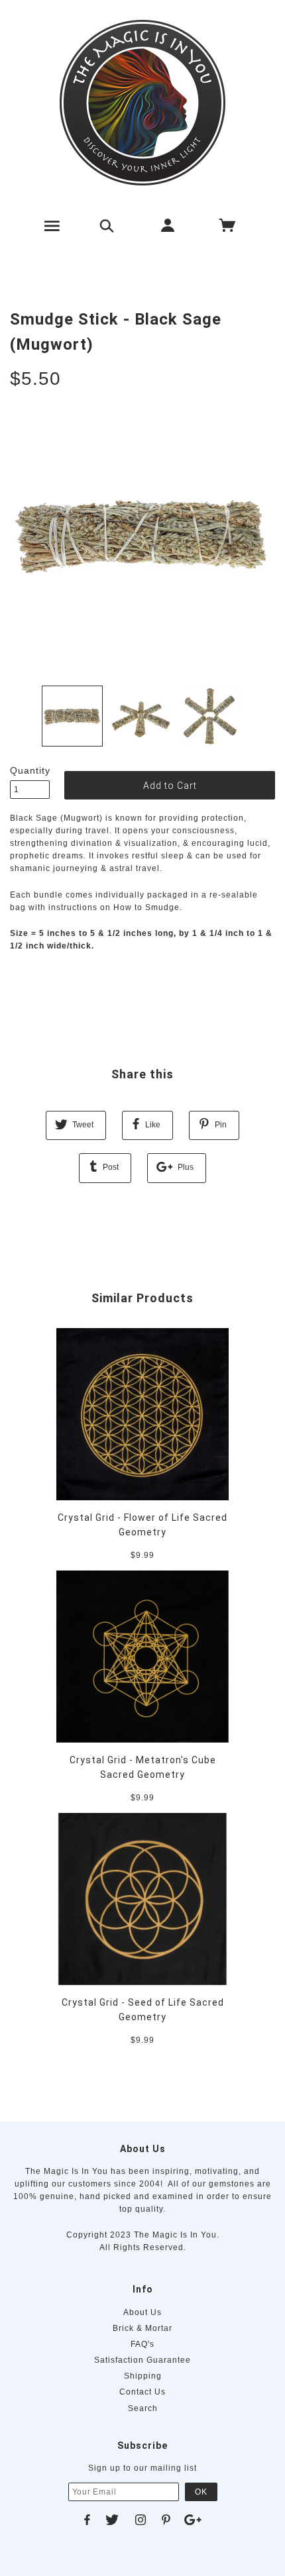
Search (143, 2408)
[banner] (142, 103)
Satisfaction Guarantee (142, 2360)
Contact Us (142, 2392)
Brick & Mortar (142, 2328)
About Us (142, 2312)
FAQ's (142, 2344)
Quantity (30, 770)
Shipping (143, 2376)
